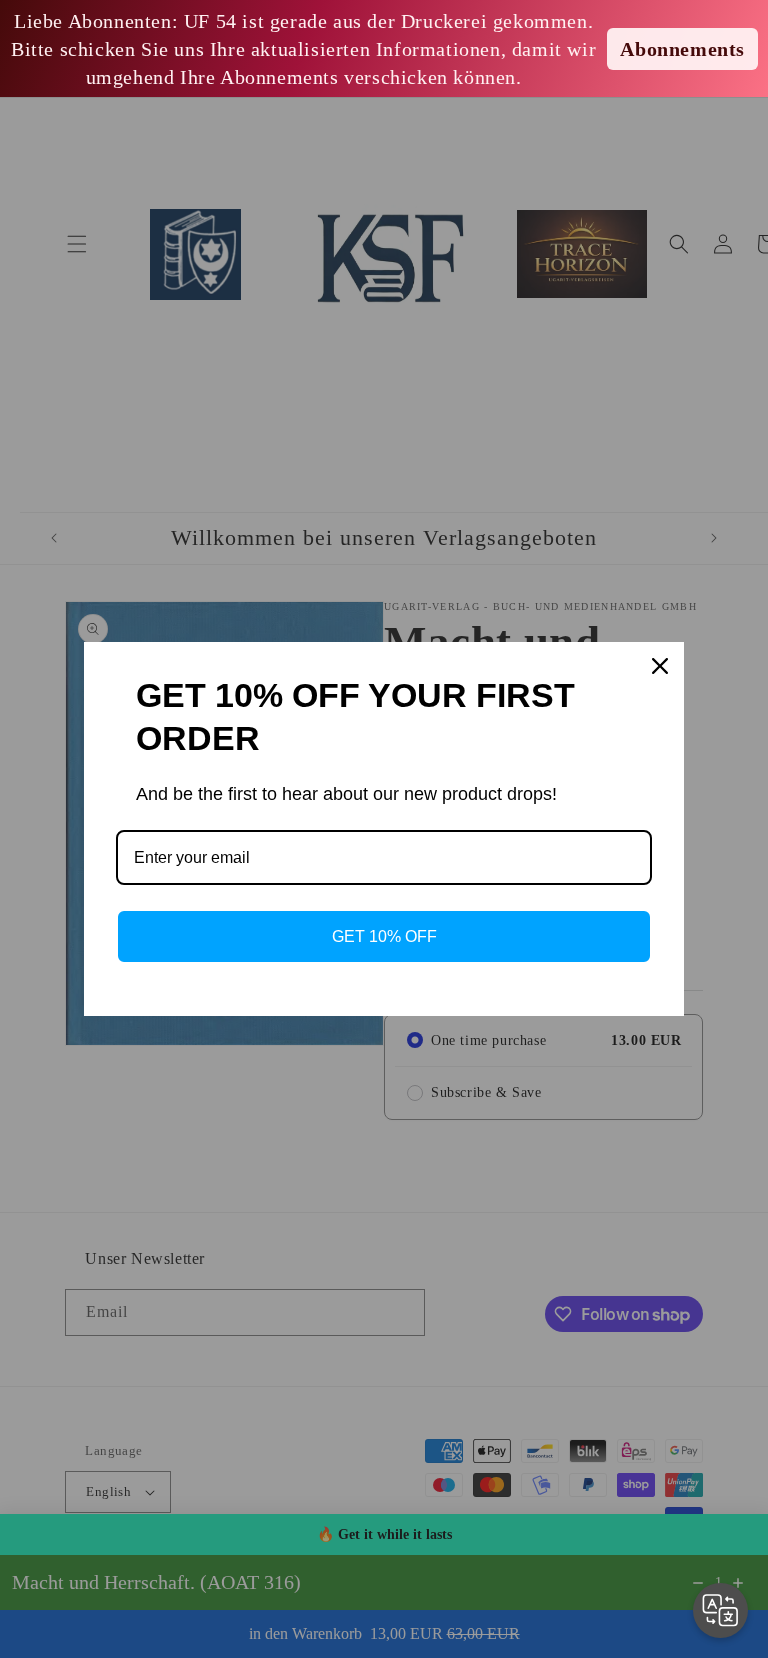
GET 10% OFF (384, 936)
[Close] (660, 666)
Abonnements (682, 49)
